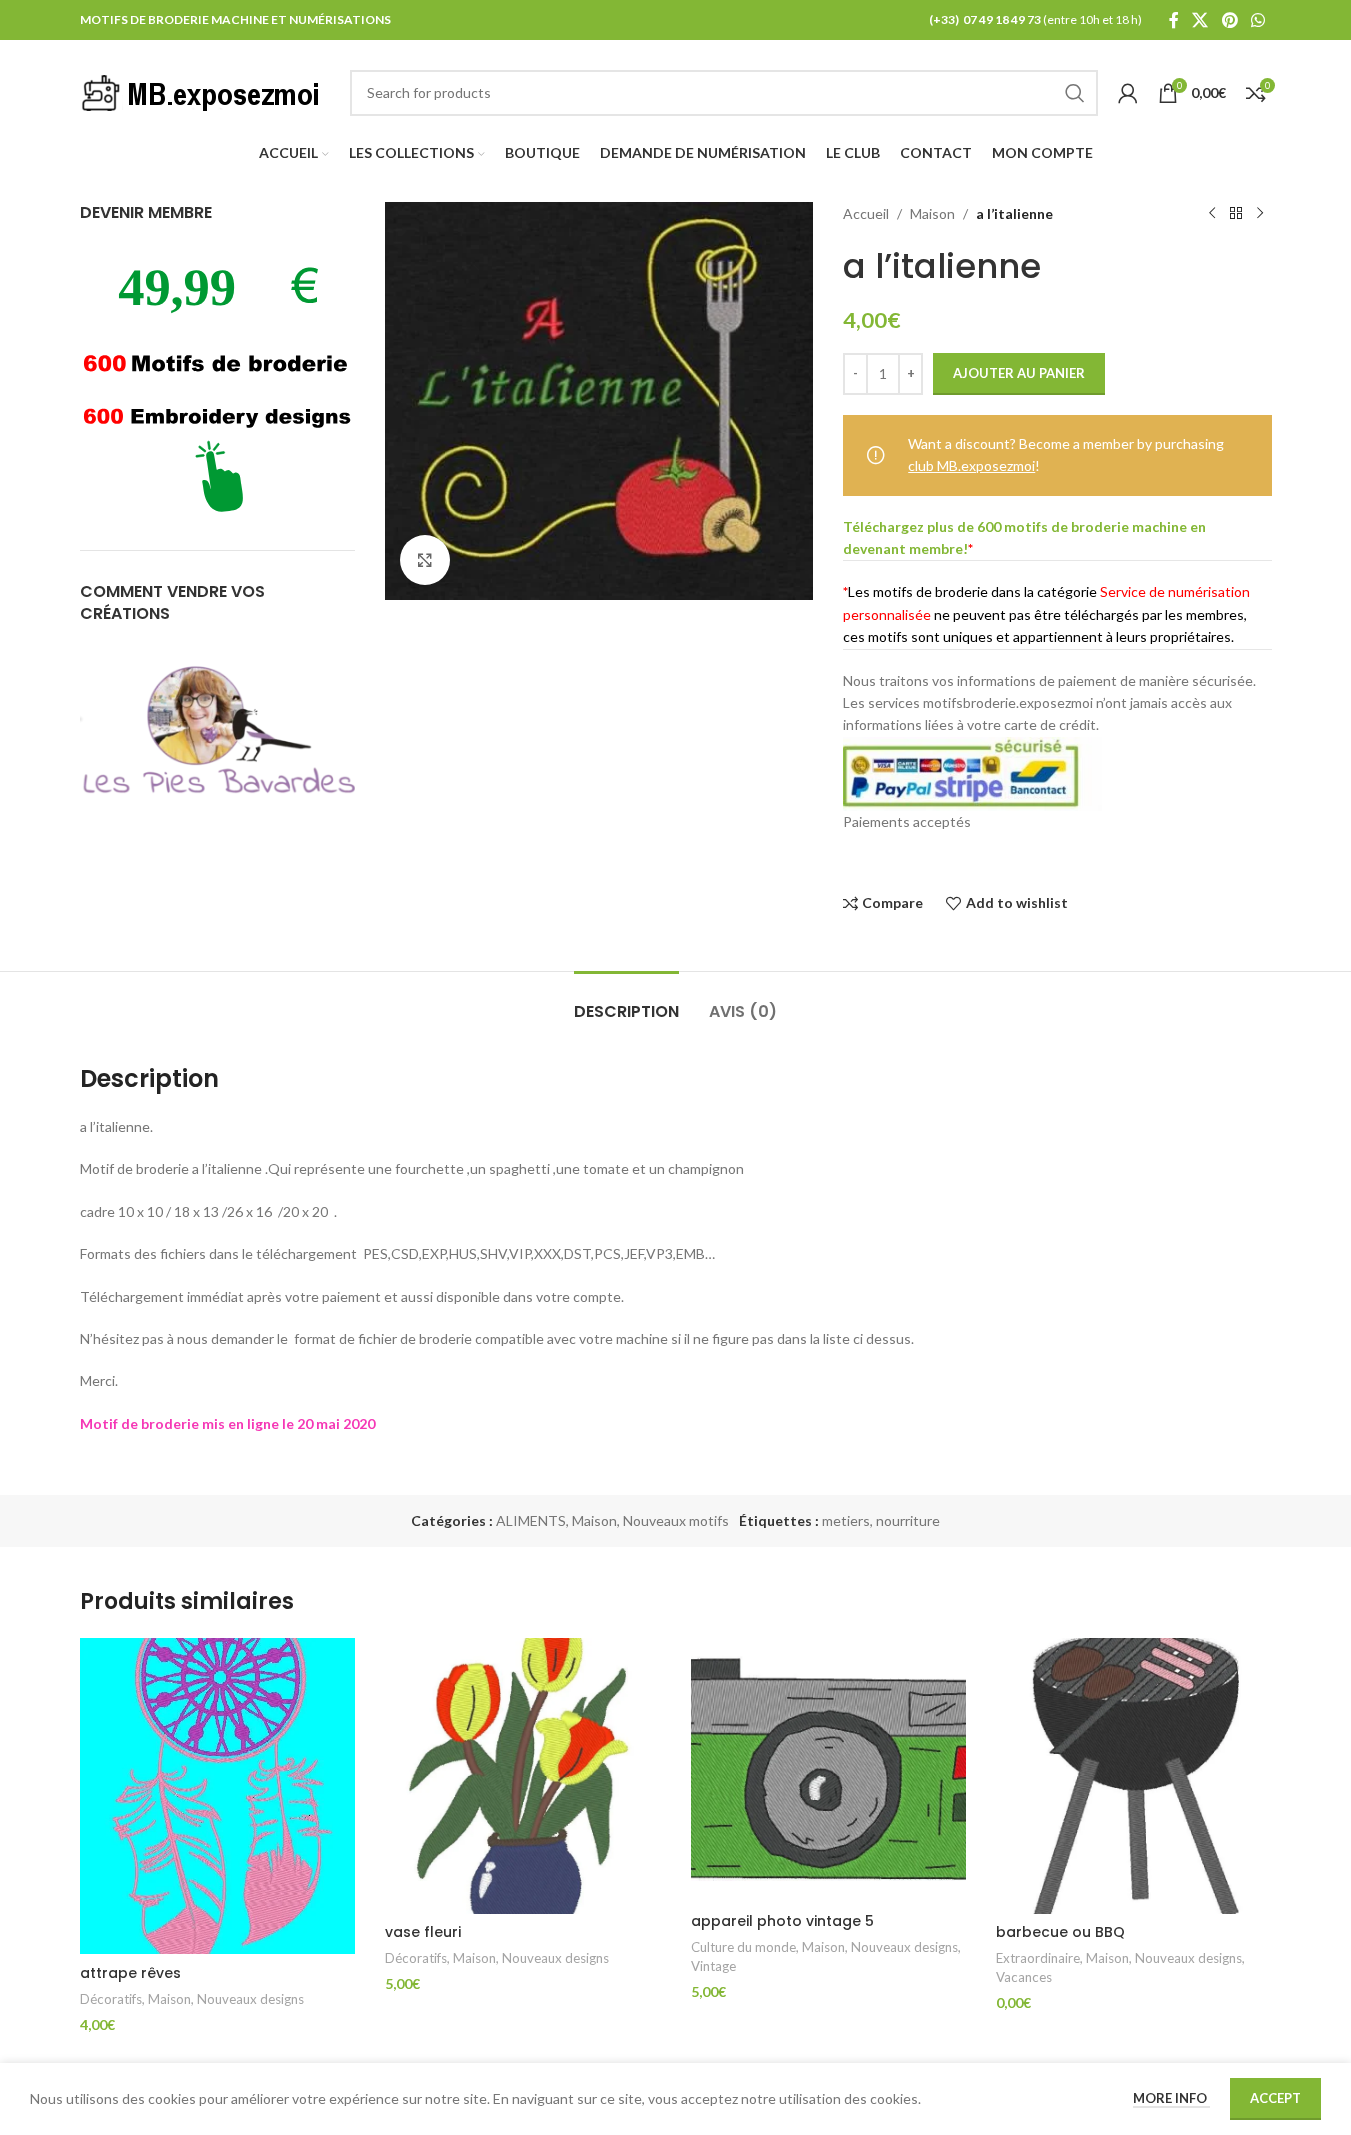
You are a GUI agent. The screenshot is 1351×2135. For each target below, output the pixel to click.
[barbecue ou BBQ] (1134, 1776)
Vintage (713, 1966)
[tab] (626, 1001)
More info (1171, 2098)
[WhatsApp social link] (1257, 20)
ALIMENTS (531, 1520)
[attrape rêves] (218, 1796)
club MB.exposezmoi (971, 465)
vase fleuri (423, 1932)
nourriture (908, 1520)
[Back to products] (1236, 214)
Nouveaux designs (250, 1999)
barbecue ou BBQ (1060, 1932)
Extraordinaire (1038, 1958)
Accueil (866, 213)
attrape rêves (130, 1973)
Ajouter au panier (1019, 373)
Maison (932, 213)
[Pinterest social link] (1229, 20)
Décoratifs (111, 1999)
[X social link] (1200, 20)
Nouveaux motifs (676, 1520)
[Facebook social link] (1174, 20)
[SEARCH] (1075, 93)
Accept (1275, 2098)
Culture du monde (743, 1947)
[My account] (1128, 93)
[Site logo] (205, 90)
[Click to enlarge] (425, 560)
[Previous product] (1212, 214)
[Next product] (1260, 214)
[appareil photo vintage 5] (829, 1770)
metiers (846, 1520)
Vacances (1024, 1977)
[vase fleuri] (523, 1776)
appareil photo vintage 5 (782, 1921)
